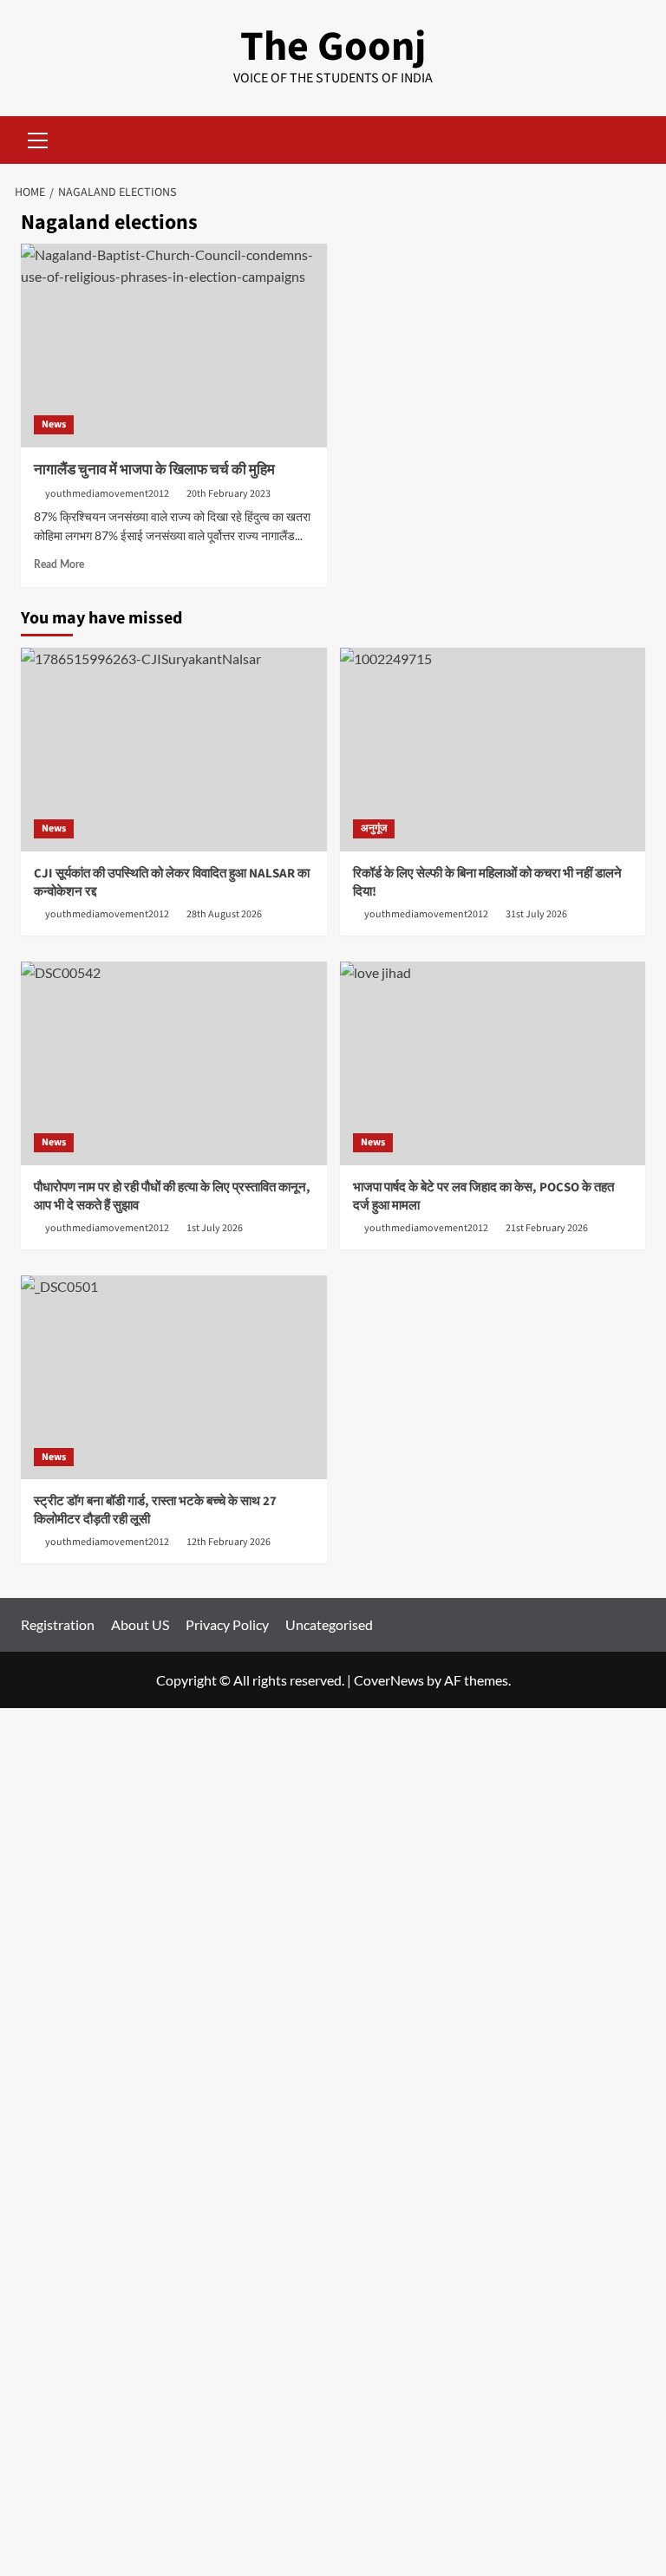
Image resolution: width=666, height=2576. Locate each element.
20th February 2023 (229, 494)
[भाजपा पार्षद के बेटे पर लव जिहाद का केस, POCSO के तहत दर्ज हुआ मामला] (493, 1063)
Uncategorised (329, 1624)
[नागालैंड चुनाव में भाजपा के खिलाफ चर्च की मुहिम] (174, 346)
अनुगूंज (374, 828)
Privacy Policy (227, 1624)
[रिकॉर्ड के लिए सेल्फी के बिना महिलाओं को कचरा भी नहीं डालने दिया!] (493, 750)
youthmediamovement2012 (107, 494)
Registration (58, 1624)
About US (140, 1624)
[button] (38, 138)
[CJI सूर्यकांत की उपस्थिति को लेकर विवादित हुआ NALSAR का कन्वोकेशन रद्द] (174, 750)
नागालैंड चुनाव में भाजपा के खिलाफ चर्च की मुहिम (154, 470)
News (54, 424)
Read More (59, 564)
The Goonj (333, 47)
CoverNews (389, 1680)
